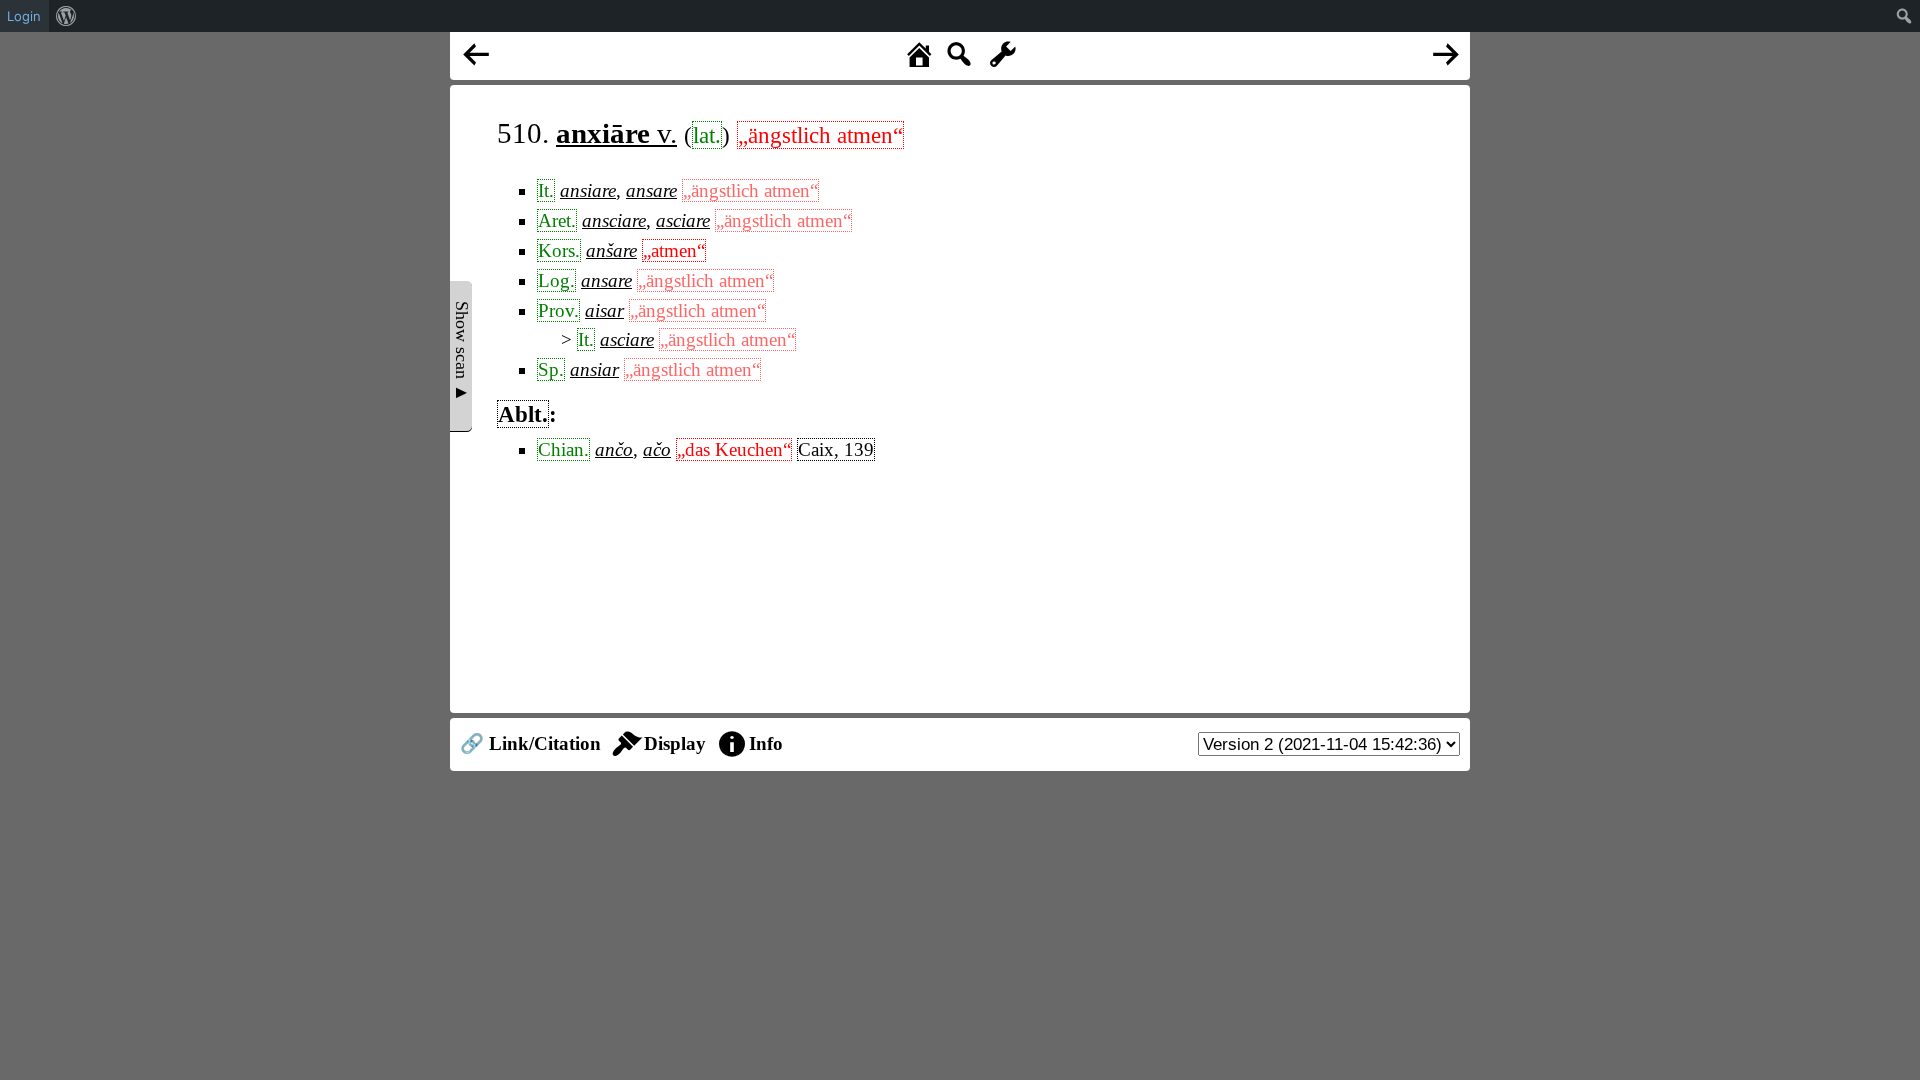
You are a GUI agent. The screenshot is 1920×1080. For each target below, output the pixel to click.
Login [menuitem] (24, 16)
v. (616, 133)
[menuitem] (66, 16)
